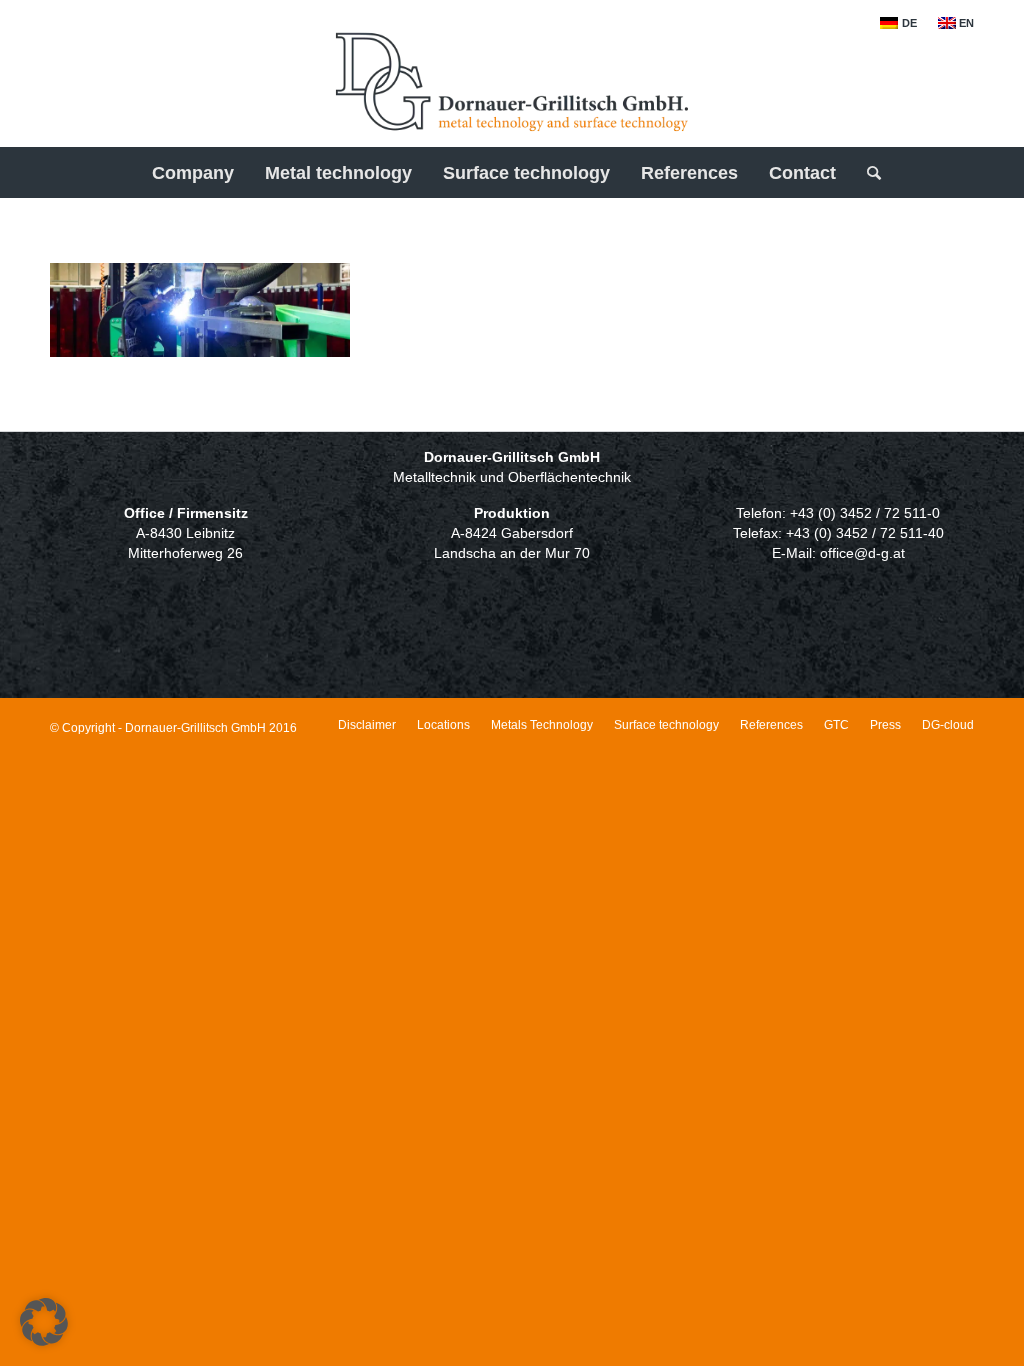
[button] (44, 1322)
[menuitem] (898, 23)
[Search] (867, 173)
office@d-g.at (862, 553)
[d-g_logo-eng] (512, 89)
